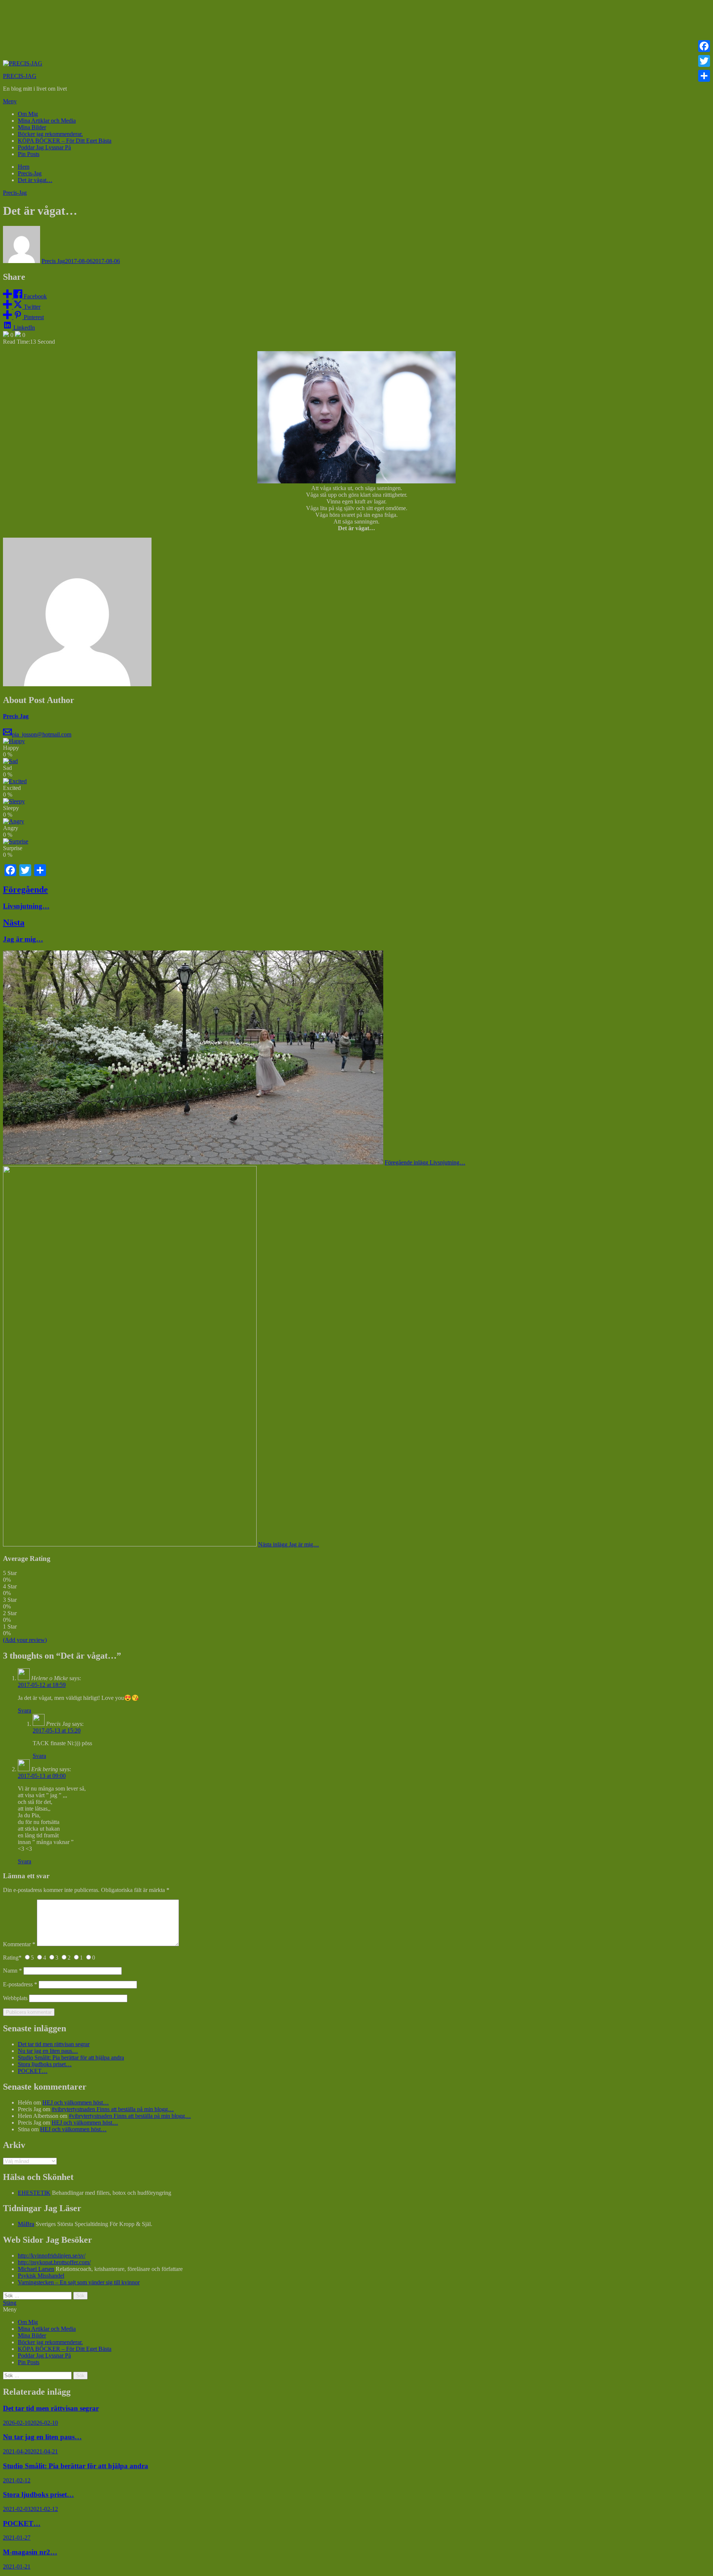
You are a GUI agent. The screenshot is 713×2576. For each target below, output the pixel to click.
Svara (25, 1710)
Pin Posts (29, 154)
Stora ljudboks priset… (45, 2064)
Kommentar (19, 1944)
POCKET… (33, 2071)
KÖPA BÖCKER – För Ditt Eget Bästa (65, 141)
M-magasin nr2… (30, 2552)
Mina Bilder (32, 127)
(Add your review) (25, 1640)
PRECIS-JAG (20, 76)
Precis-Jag (15, 193)
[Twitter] (704, 61)
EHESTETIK (34, 2193)
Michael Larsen (36, 2269)
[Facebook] (704, 46)
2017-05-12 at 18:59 (42, 1685)
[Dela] (704, 76)
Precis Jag (53, 261)
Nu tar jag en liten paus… (48, 2051)
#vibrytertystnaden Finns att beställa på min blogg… (113, 2109)
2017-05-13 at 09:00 (42, 1776)
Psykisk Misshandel (41, 2276)
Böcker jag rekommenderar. (50, 134)
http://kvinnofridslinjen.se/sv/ (52, 2256)
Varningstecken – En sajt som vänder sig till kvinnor (79, 2282)
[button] (356, 101)
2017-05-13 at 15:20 (57, 1731)
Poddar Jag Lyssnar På (44, 147)
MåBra (26, 2224)
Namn (12, 1971)
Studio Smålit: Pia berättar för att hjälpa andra (71, 2057)
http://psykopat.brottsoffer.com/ (54, 2262)
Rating (12, 1958)
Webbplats (15, 1998)
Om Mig (28, 114)
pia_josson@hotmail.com (42, 734)
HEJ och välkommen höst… (76, 2102)
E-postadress (20, 1984)
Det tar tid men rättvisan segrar (54, 2044)
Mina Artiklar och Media (47, 121)
